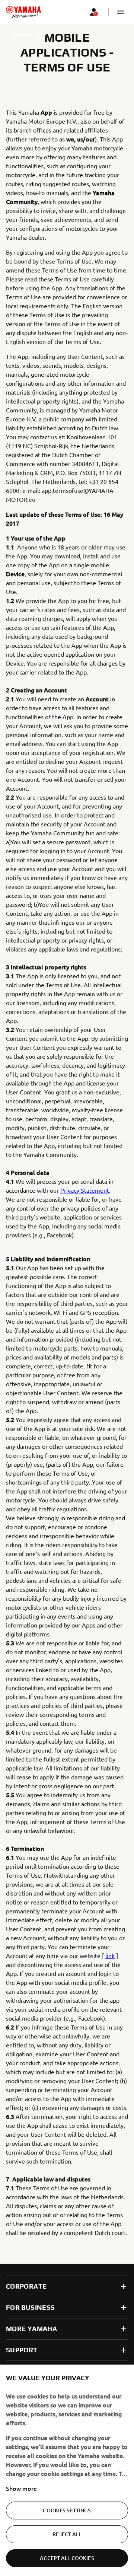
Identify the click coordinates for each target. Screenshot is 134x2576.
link (110, 1955)
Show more (21, 2488)
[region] (67, 2470)
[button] (121, 12)
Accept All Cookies (67, 2558)
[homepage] (23, 12)
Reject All (67, 2534)
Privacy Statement (85, 1190)
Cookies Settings (67, 2510)
